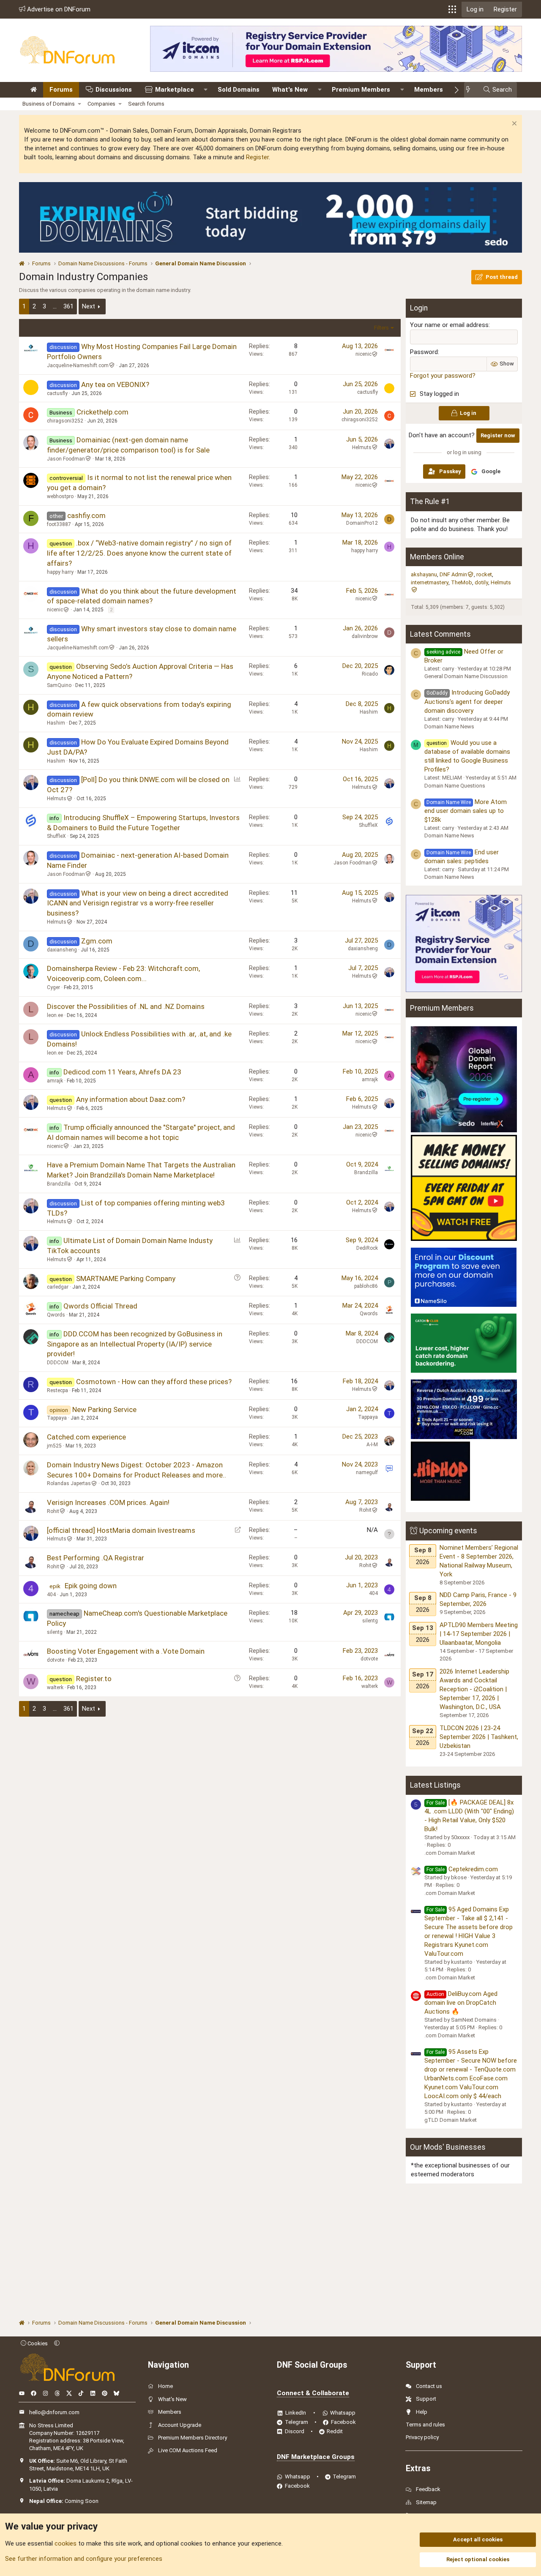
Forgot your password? (443, 376)
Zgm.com (97, 941)
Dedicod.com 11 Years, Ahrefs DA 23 (122, 1072)
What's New (290, 90)
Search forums (146, 104)
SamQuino (59, 685)
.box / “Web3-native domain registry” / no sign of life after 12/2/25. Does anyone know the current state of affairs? (139, 553)
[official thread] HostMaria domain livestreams (121, 1530)
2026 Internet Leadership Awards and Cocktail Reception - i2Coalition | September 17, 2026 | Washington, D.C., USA (474, 1689)
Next (89, 306)
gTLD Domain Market (451, 2120)
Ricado (370, 674)
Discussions (114, 90)
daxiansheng (62, 950)
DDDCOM (58, 1363)
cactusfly (57, 393)
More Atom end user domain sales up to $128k (466, 811)
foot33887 (59, 524)
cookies (66, 2543)
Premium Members (361, 90)
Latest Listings (435, 1785)
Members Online (437, 557)
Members (429, 90)
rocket (484, 574)
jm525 (54, 1446)
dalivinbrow (365, 636)
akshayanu (424, 574)
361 (68, 306)
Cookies (37, 2343)
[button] (452, 9)
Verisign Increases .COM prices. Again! (108, 1502)
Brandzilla (59, 1184)
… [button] (55, 306)
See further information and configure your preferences (84, 2559)
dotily (481, 582)
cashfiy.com (86, 515)
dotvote (56, 1660)
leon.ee (55, 1015)
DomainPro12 (362, 523)
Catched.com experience (86, 1437)
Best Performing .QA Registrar (96, 1558)
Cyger (53, 987)
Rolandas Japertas (69, 1483)
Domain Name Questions (455, 786)
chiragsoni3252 (65, 421)
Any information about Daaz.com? (131, 1099)
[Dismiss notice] (513, 124)
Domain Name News (449, 726)
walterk (55, 1687)
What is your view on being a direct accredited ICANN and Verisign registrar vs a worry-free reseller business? (138, 903)
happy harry (60, 572)
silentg (55, 1632)
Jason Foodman (66, 459)
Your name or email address (449, 325)
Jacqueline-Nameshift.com (78, 365)
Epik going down (91, 1586)
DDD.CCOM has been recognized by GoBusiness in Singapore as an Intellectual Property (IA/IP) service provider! (135, 1344)
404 (51, 1595)
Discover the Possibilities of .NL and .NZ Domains (126, 1006)
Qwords (56, 1315)
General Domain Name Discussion (466, 676)
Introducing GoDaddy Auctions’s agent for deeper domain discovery (467, 701)
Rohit (53, 1511)
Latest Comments (440, 634)
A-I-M (372, 1445)
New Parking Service (104, 1409)
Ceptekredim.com (462, 1869)
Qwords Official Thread (100, 1306)
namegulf (367, 1472)
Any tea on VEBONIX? (115, 384)
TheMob (462, 582)
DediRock (367, 1248)
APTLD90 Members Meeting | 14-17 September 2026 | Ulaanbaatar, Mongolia (479, 1634)
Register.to (94, 1679)
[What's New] (471, 90)
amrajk (55, 1081)
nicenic (363, 354)
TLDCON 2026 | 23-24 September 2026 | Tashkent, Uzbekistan (479, 1737)
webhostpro (60, 496)
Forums (61, 90)
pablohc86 (366, 1286)
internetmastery (430, 582)
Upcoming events (448, 1531)
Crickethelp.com (102, 412)
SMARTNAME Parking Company (126, 1278)
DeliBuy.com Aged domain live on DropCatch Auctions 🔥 (461, 2003)
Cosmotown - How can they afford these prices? (154, 1382)
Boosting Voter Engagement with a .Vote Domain (126, 1651)
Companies (101, 104)
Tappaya (57, 1418)
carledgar (58, 1287)
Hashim (56, 723)
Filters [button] (381, 328)
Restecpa (57, 1390)
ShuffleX (56, 836)
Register (257, 157)
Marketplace (175, 90)
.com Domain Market (450, 1853)
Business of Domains (49, 104)
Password (424, 352)
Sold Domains (239, 90)
